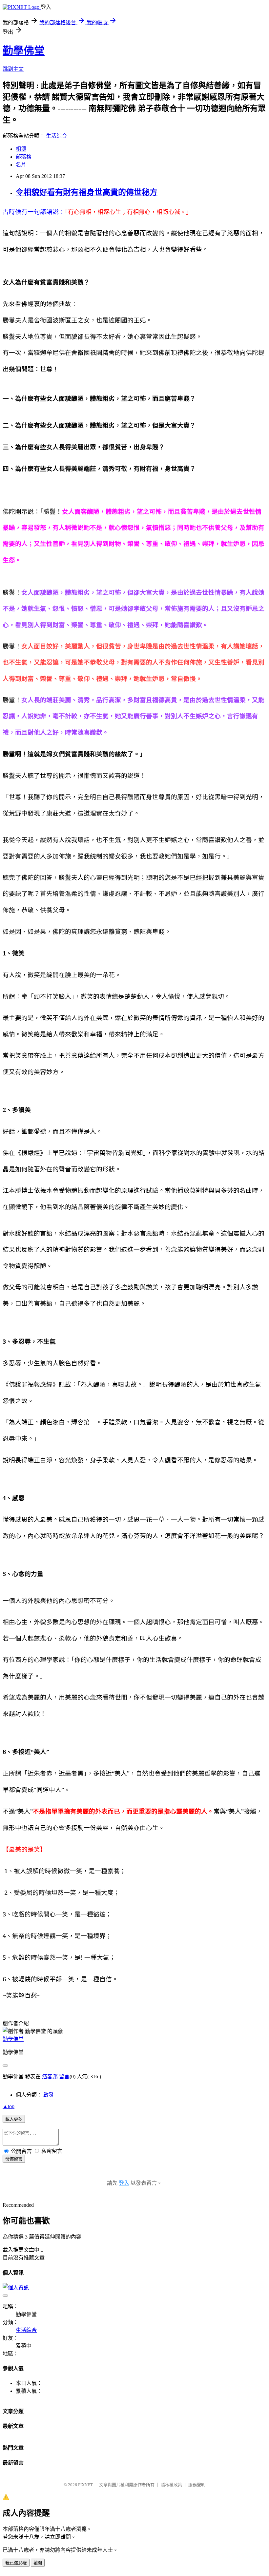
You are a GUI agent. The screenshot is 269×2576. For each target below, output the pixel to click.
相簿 (21, 149)
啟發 (49, 2095)
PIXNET (85, 2485)
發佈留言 (14, 2159)
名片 (21, 165)
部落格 (24, 157)
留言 (64, 2076)
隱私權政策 (171, 2485)
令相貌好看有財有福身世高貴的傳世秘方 (87, 192)
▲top (9, 2106)
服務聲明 (197, 2485)
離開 (38, 2563)
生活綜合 (56, 136)
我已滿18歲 (16, 2563)
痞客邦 (50, 2076)
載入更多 (14, 2119)
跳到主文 (13, 69)
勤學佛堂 (24, 51)
